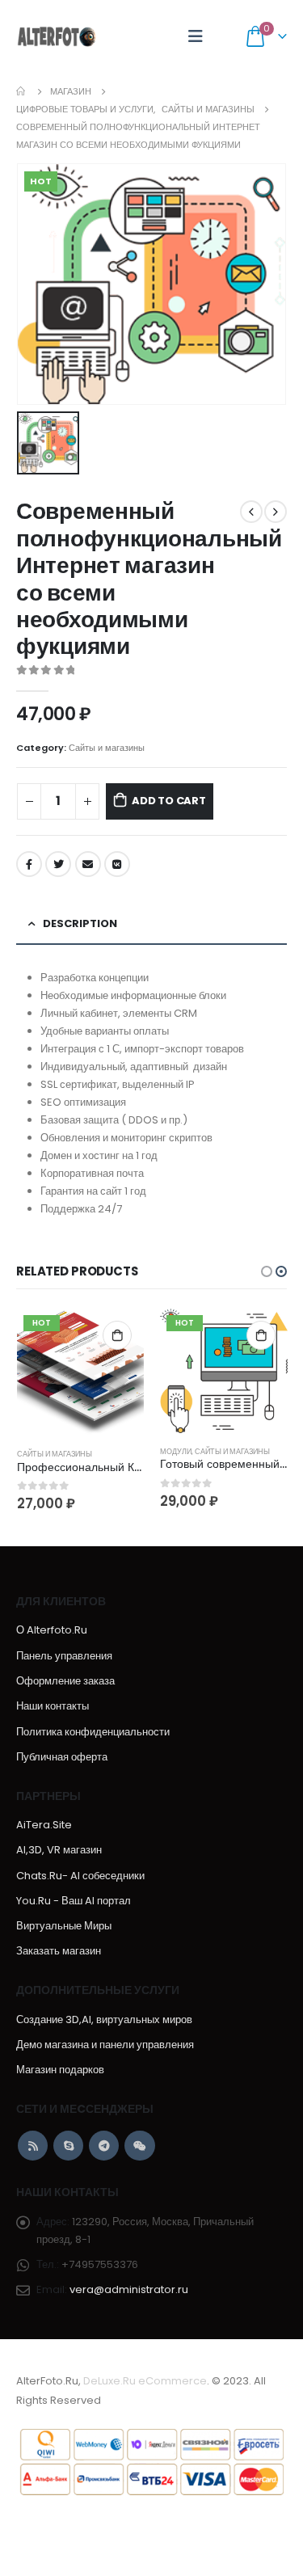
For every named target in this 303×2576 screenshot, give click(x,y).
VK (117, 864)
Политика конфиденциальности (93, 1732)
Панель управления (64, 1656)
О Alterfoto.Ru (52, 1630)
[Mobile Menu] (196, 36)
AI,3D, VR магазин (59, 1850)
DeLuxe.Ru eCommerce (145, 2381)
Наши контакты (53, 1706)
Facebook (29, 864)
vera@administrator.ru (129, 2289)
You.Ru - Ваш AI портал (74, 1901)
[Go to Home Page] (22, 91)
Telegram (104, 2146)
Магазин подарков (60, 2070)
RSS (33, 2146)
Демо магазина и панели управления (105, 2045)
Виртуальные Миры (64, 1926)
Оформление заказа (65, 1681)
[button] (267, 1271)
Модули (176, 1451)
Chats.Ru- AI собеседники (80, 1876)
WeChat (139, 2146)
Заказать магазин (59, 1951)
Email (88, 864)
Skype (68, 2146)
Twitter (58, 864)
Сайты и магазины (107, 748)
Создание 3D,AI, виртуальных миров (104, 2019)
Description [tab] (80, 923)
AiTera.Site (44, 1825)
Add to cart (169, 801)
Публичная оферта (62, 1757)
